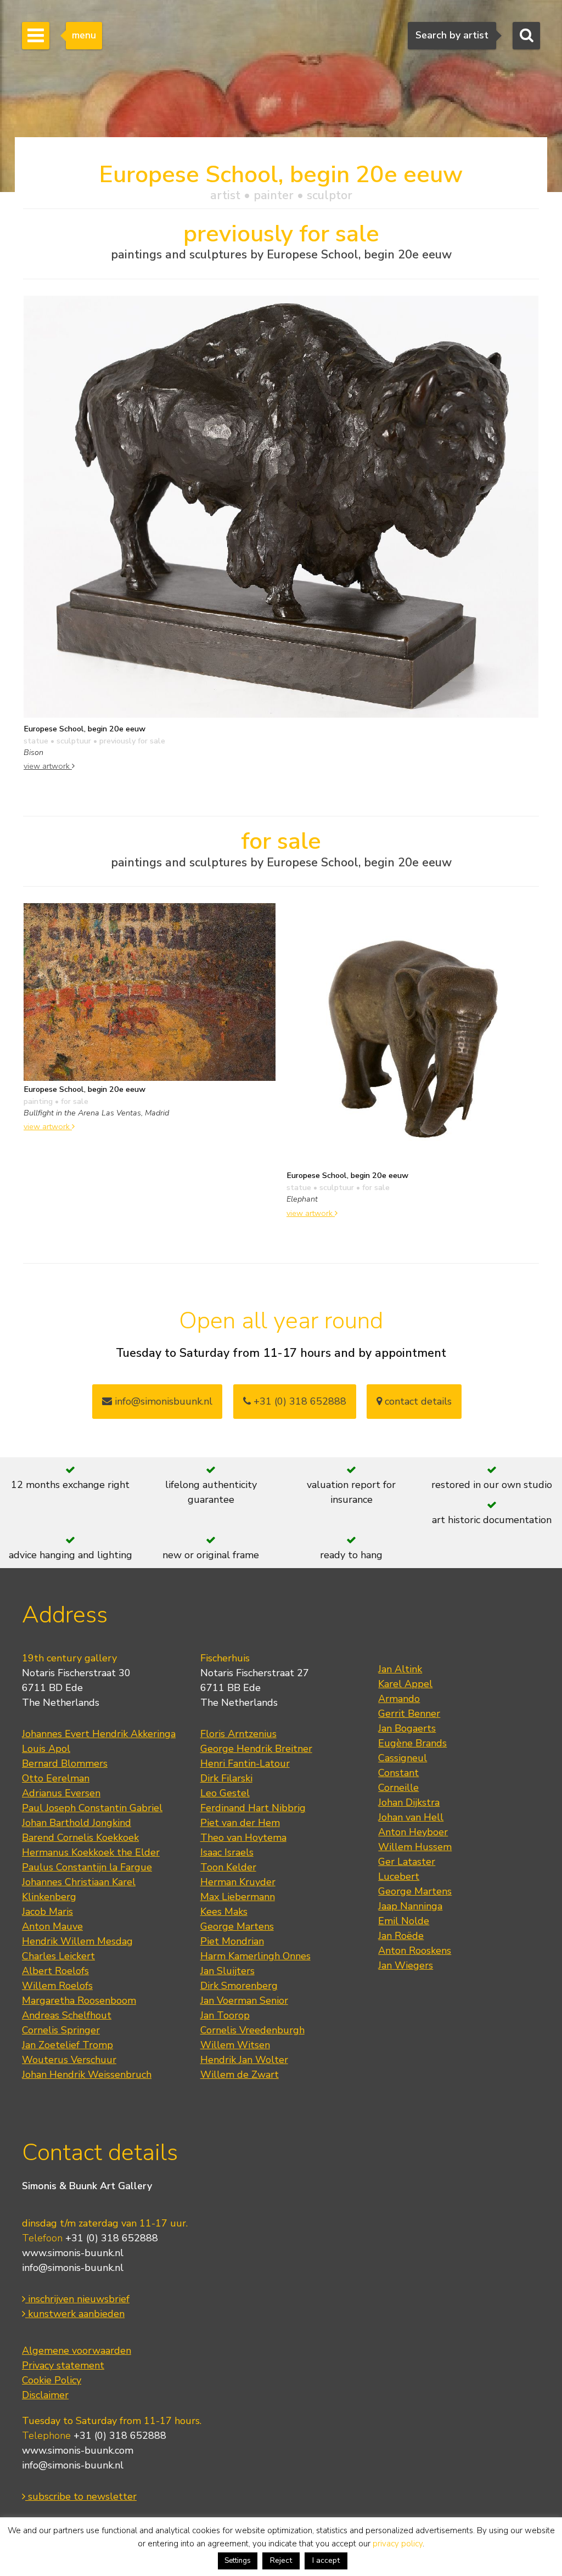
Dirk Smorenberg (239, 1986)
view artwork (48, 766)
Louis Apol (46, 1749)
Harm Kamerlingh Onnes (255, 1956)
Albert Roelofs (55, 1971)
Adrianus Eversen (61, 1793)
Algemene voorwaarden (77, 2350)
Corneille (398, 1788)
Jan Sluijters (227, 1971)
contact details (417, 1401)
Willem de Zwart (240, 2075)
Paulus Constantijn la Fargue (87, 1867)
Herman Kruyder (238, 1882)
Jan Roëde (401, 1936)
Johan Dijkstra (409, 1802)
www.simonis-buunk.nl (73, 2253)
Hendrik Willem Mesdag (77, 1941)
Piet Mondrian (232, 1941)
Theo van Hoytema (243, 1837)
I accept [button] (326, 2560)
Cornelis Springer (61, 2030)
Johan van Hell (411, 1817)
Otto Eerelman (56, 1778)
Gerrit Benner (409, 1713)
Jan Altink (400, 1669)
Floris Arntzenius (238, 1734)
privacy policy (398, 2544)
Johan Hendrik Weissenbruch (87, 2075)
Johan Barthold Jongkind (77, 1823)
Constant (398, 1773)
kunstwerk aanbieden (75, 2314)
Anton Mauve (52, 1926)
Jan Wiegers (406, 1965)
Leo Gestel (225, 1793)
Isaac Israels (227, 1852)
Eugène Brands (412, 1743)
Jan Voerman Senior (244, 2000)
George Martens (237, 1926)
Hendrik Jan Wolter (244, 2060)
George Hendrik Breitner (256, 1749)
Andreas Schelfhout (67, 2015)
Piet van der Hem (240, 1823)
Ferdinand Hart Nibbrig (253, 1808)
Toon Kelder (228, 1867)
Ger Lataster (407, 1862)
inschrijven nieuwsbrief (77, 2299)
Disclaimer (45, 2395)
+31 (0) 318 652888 (299, 1401)
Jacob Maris (47, 1912)
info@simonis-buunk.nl (73, 2268)
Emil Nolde (404, 1921)
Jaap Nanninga (410, 1906)
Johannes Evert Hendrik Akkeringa (99, 1734)
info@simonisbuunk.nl (162, 1401)
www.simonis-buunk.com (78, 2450)
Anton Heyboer (413, 1832)
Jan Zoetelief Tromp (68, 2045)
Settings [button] (238, 2561)
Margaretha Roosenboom (79, 2000)
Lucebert (399, 1876)
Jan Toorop (225, 2015)
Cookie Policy (52, 2380)
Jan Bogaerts (407, 1728)
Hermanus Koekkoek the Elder (91, 1852)
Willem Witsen (235, 2045)
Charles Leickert (58, 1956)
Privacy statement (63, 2365)
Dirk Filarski (226, 1778)
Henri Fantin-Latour (245, 1763)
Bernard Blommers (65, 1763)
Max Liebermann (238, 1897)
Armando (399, 1699)
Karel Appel (405, 1684)
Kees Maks (224, 1912)
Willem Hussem (415, 1847)
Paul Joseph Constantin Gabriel (92, 1808)
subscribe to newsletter (81, 2496)
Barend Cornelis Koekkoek (80, 1837)
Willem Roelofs (57, 1986)
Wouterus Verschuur (69, 2060)
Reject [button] (281, 2560)
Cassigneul (403, 1758)
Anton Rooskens (415, 1951)
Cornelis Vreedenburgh (252, 2030)
